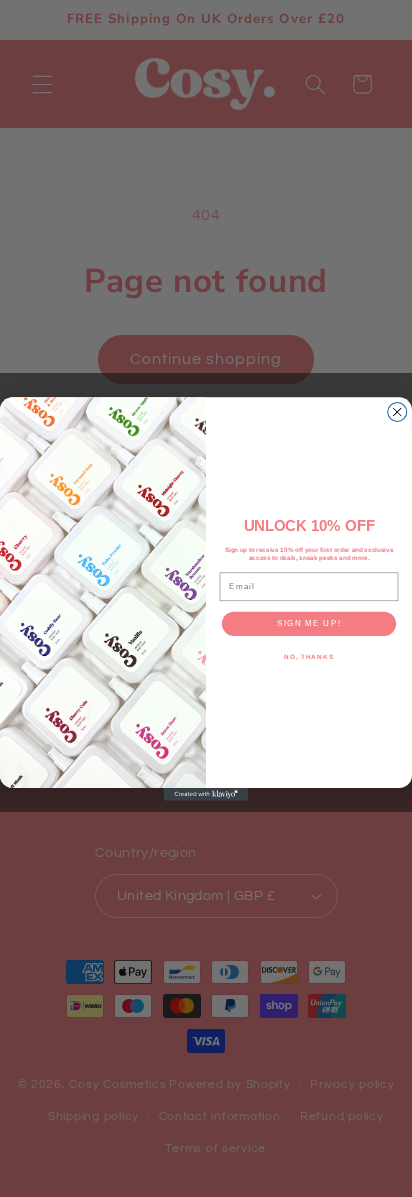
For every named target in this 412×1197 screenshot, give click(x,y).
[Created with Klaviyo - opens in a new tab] (206, 794)
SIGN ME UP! (308, 623)
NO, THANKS (309, 656)
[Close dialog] (397, 411)
